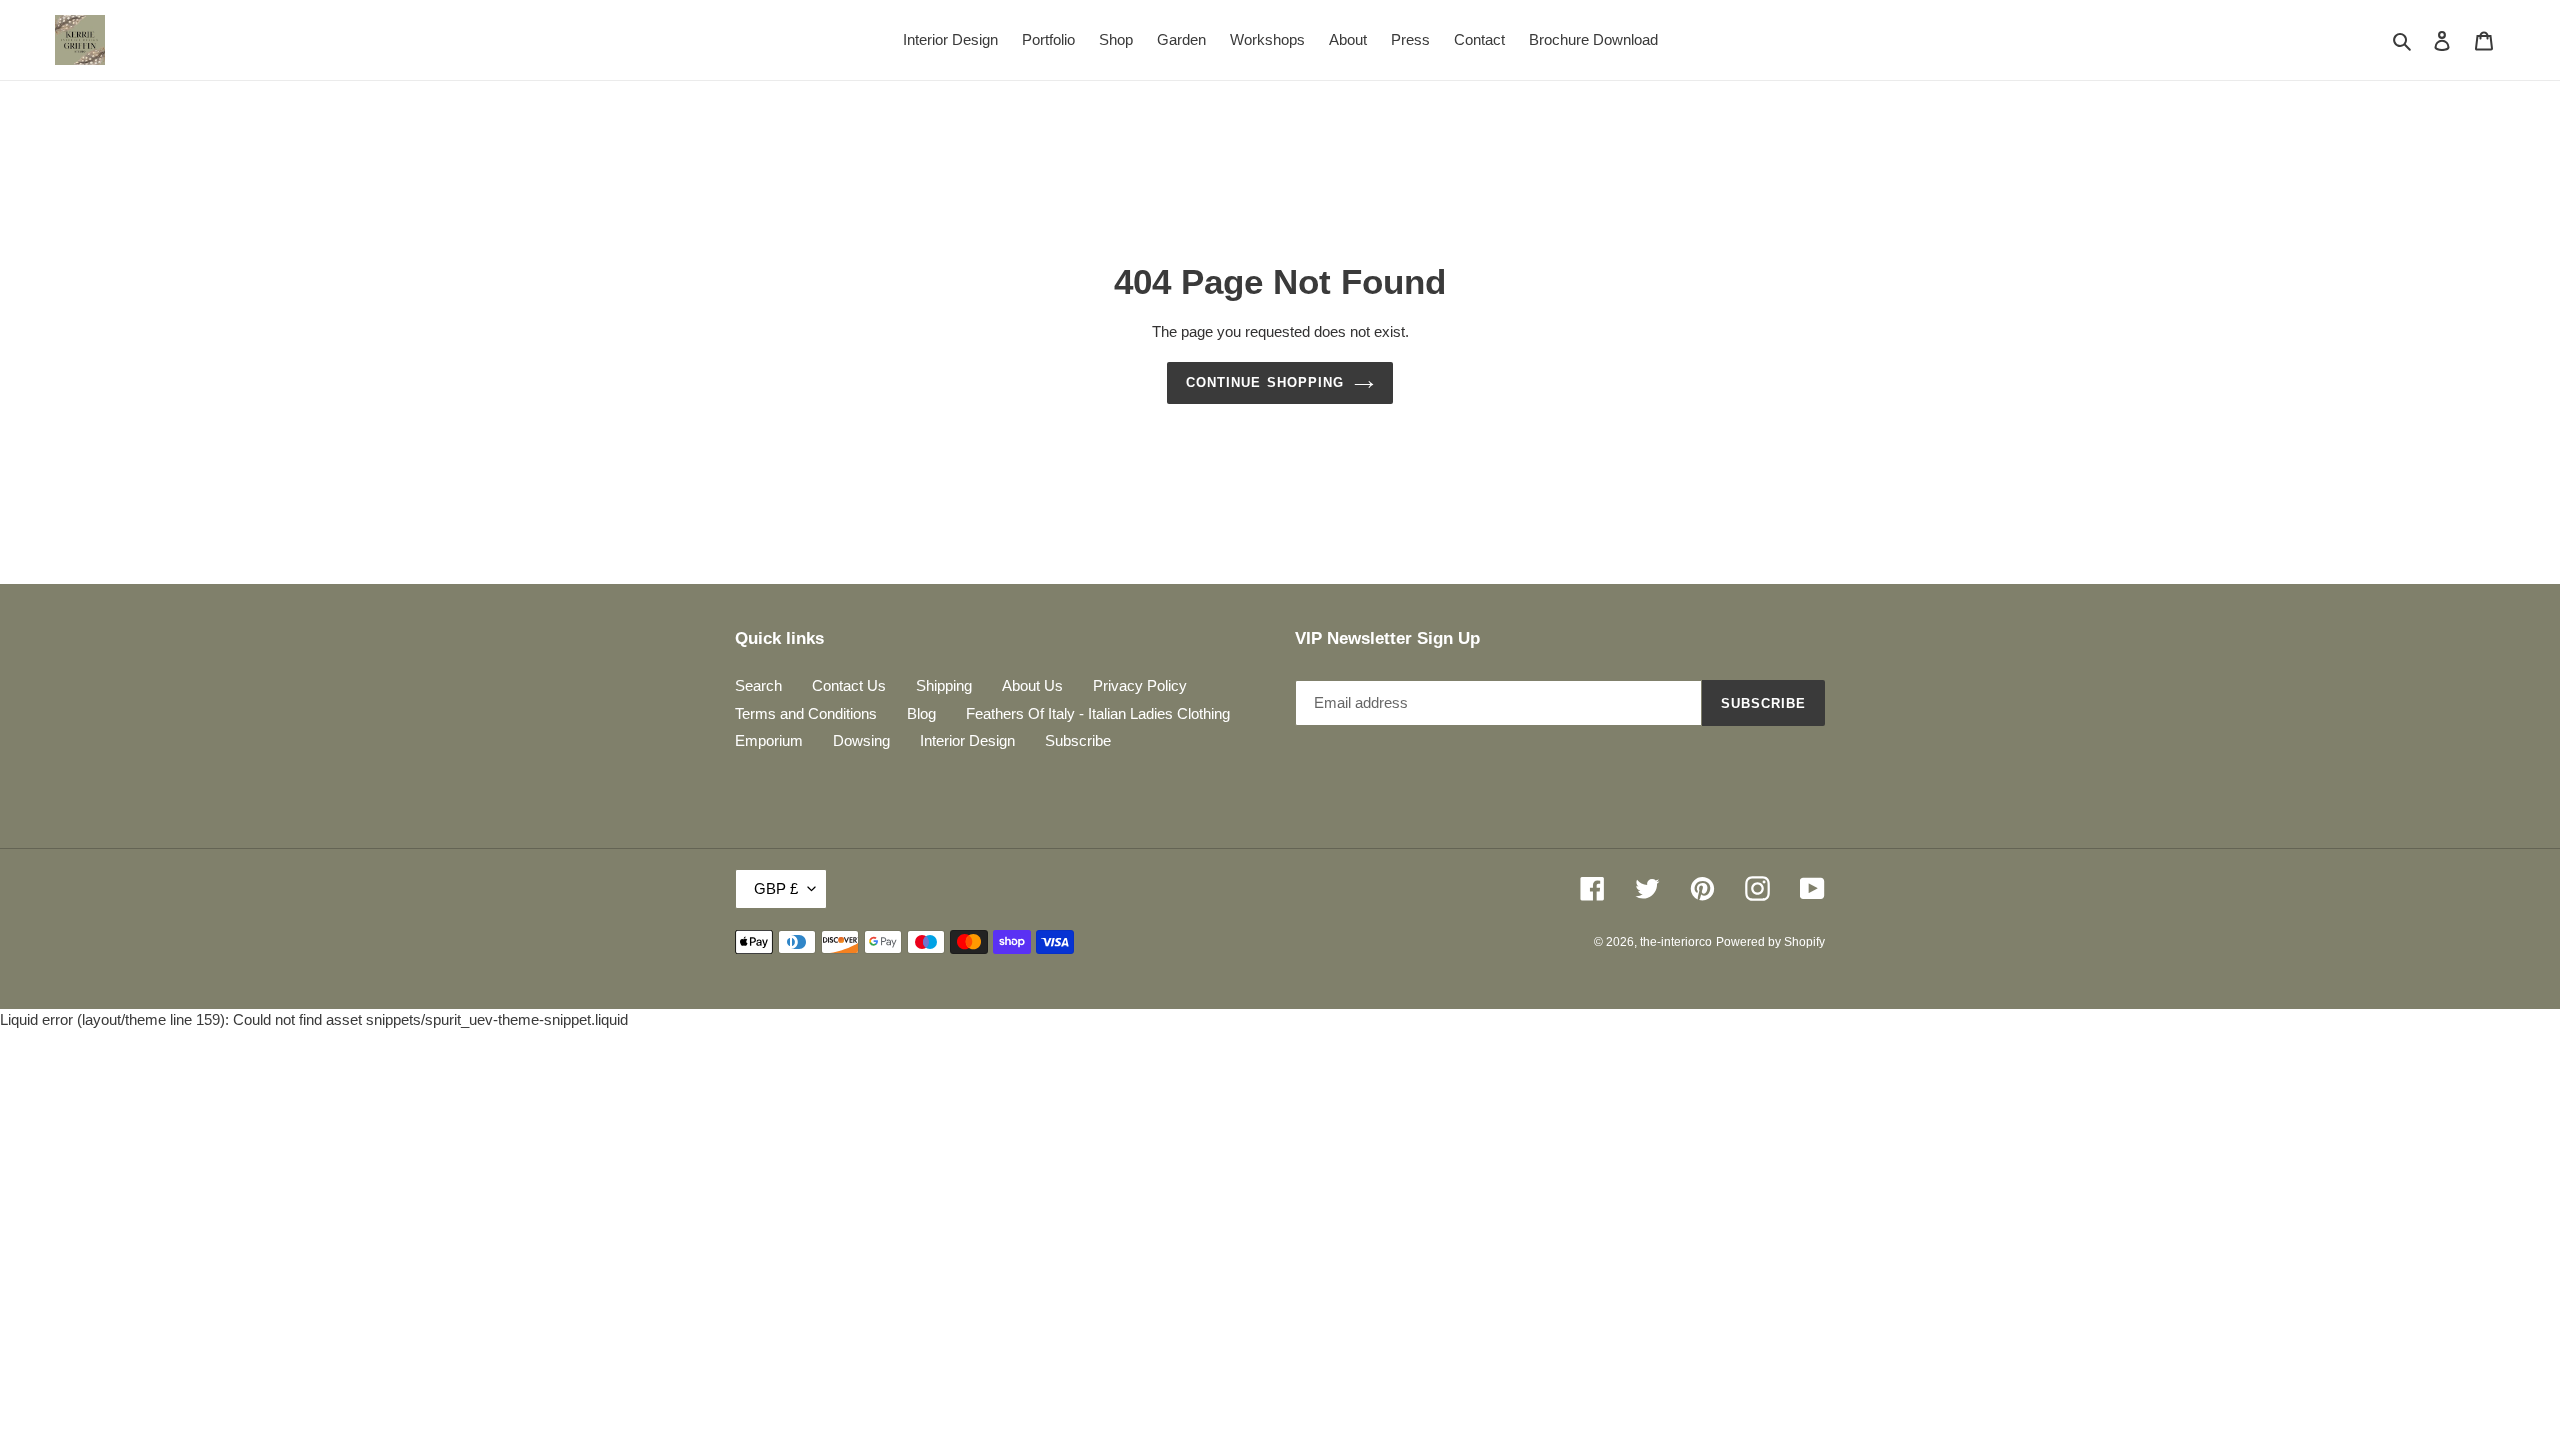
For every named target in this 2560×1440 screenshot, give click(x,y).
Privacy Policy (1140, 685)
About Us (1032, 685)
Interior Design (967, 740)
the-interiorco (1676, 942)
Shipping (944, 685)
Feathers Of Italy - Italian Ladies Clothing (1098, 713)
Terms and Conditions (806, 713)
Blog (921, 713)
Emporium (769, 740)
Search (758, 685)
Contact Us (849, 685)
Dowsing (861, 740)
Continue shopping (1265, 382)
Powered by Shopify (1770, 942)
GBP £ (776, 888)
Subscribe (1078, 740)
